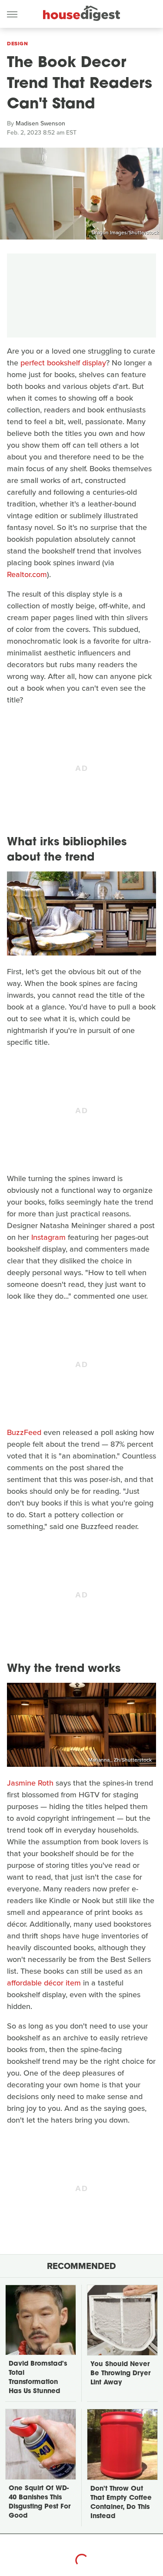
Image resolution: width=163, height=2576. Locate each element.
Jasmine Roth (30, 1783)
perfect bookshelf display (63, 363)
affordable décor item (44, 1983)
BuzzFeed (24, 1432)
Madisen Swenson (40, 123)
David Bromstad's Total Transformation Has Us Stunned (38, 2378)
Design (17, 44)
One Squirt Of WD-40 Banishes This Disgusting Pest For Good (40, 2502)
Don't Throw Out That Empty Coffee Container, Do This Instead (121, 2503)
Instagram (48, 1237)
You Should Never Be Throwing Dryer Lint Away (120, 2374)
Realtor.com (27, 574)
